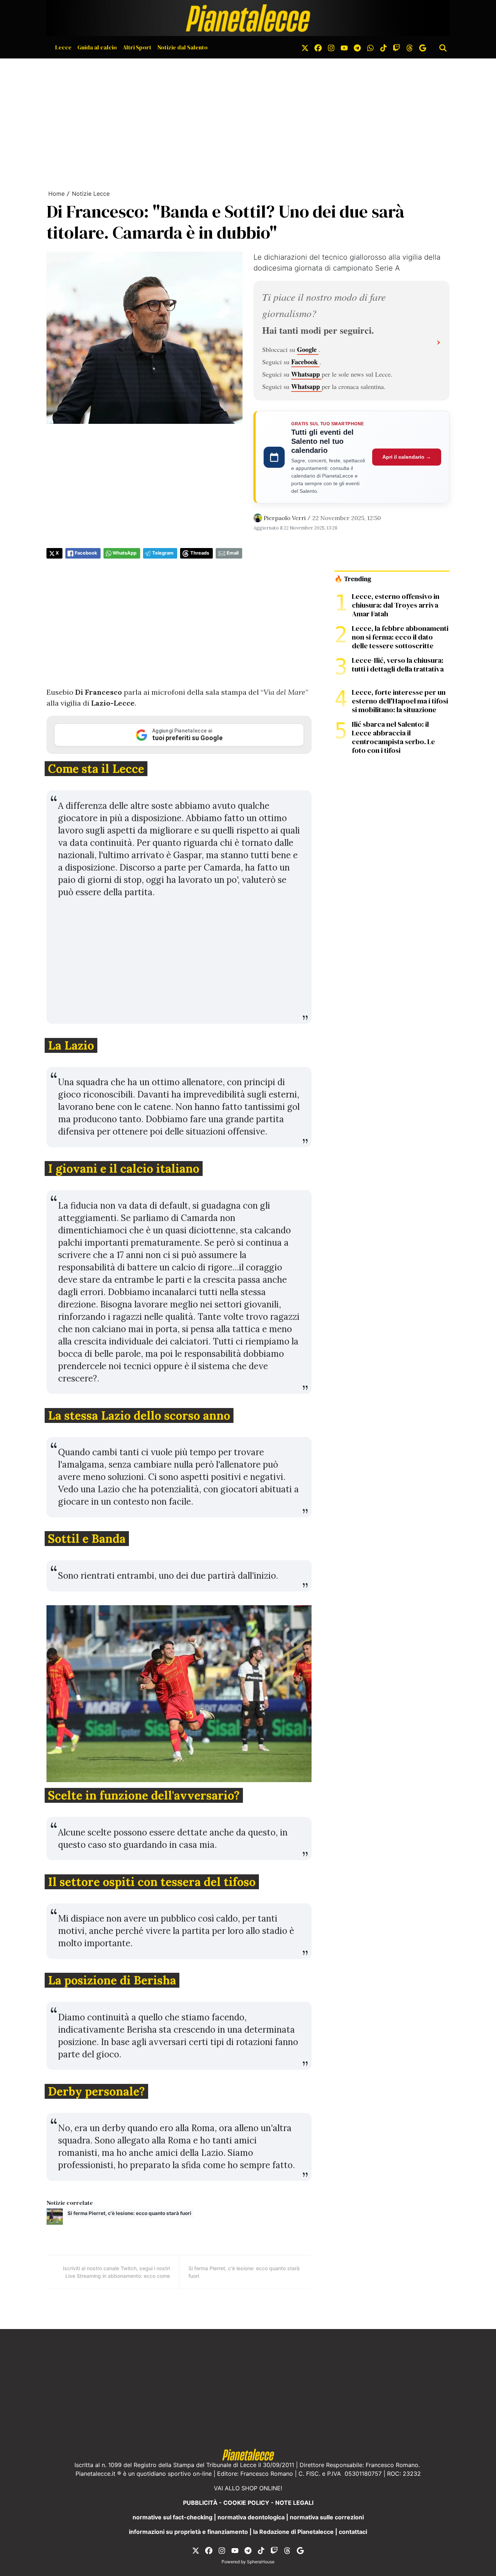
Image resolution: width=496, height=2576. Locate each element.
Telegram (163, 553)
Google (308, 349)
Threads (200, 553)
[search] (443, 47)
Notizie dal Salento (182, 47)
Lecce (63, 47)
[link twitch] (397, 47)
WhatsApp (125, 553)
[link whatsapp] (370, 47)
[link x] (305, 47)
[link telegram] (357, 47)
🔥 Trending (353, 579)
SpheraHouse (261, 2562)
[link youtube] (344, 47)
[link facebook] (318, 47)
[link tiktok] (383, 47)
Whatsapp (306, 374)
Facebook (305, 362)
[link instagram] (331, 47)
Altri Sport (137, 47)
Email (233, 553)
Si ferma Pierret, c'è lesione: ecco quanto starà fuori (129, 2213)
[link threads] (410, 47)
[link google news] (423, 47)
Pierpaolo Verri (285, 518)
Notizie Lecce (91, 194)
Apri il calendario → (407, 457)
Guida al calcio (97, 47)
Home (56, 194)
